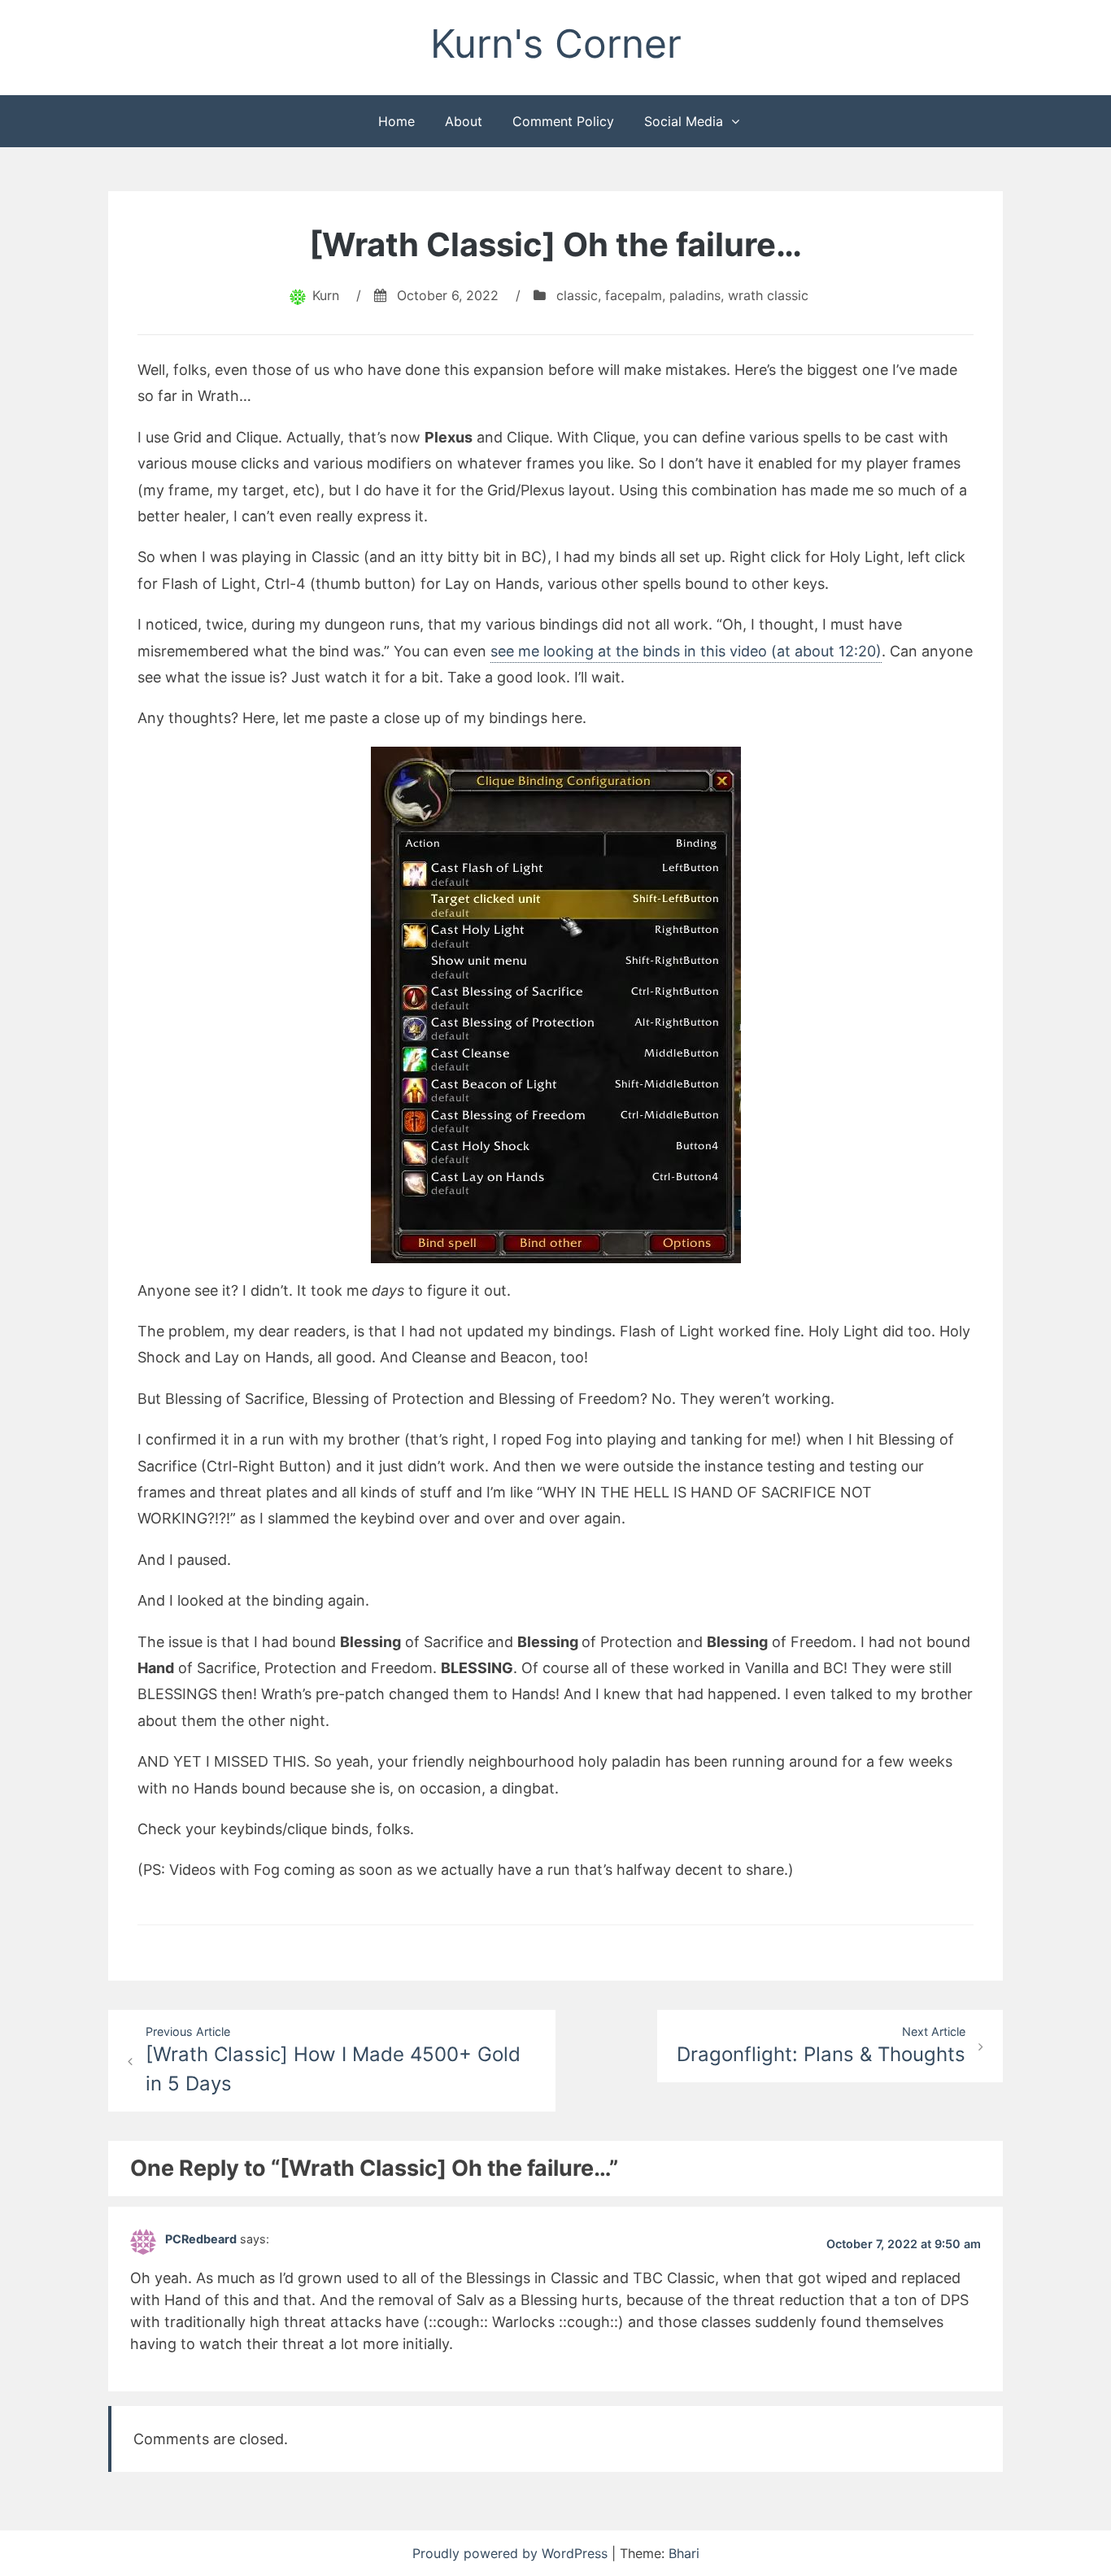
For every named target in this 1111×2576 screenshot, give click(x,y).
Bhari (684, 2553)
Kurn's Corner (556, 44)
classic (577, 295)
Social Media (684, 121)
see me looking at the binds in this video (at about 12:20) (686, 651)
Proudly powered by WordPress (512, 2553)
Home (396, 121)
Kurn (326, 295)
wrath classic (768, 295)
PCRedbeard (201, 2239)
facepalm (634, 295)
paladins (695, 295)
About (464, 121)
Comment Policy (563, 121)
